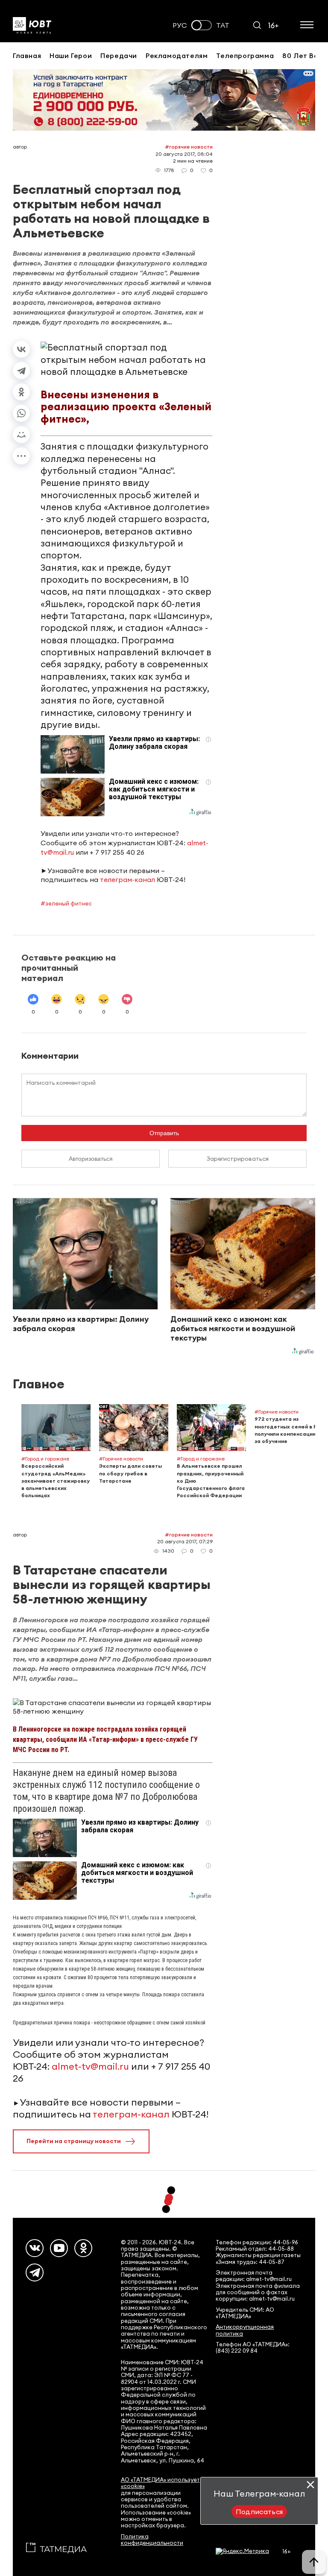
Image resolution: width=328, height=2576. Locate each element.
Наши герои (71, 55)
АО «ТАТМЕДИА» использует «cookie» (160, 2483)
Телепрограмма (245, 55)
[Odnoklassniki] (83, 2248)
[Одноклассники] (21, 392)
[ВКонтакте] (21, 349)
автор (20, 147)
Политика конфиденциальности (152, 2540)
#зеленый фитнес (66, 903)
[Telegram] (21, 371)
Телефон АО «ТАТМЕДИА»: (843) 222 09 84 (253, 2348)
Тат (223, 25)
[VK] (35, 2248)
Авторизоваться (91, 1159)
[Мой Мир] (21, 435)
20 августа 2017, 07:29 (185, 1541)
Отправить (164, 1133)
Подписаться (259, 2512)
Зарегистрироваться (238, 1159)
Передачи (119, 55)
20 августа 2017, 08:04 (184, 154)
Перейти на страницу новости (74, 2141)
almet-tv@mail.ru (90, 2066)
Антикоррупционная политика (245, 2330)
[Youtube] (59, 2248)
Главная (27, 55)
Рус (180, 25)
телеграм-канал (127, 879)
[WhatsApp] (21, 413)
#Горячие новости (189, 147)
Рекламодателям (177, 55)
